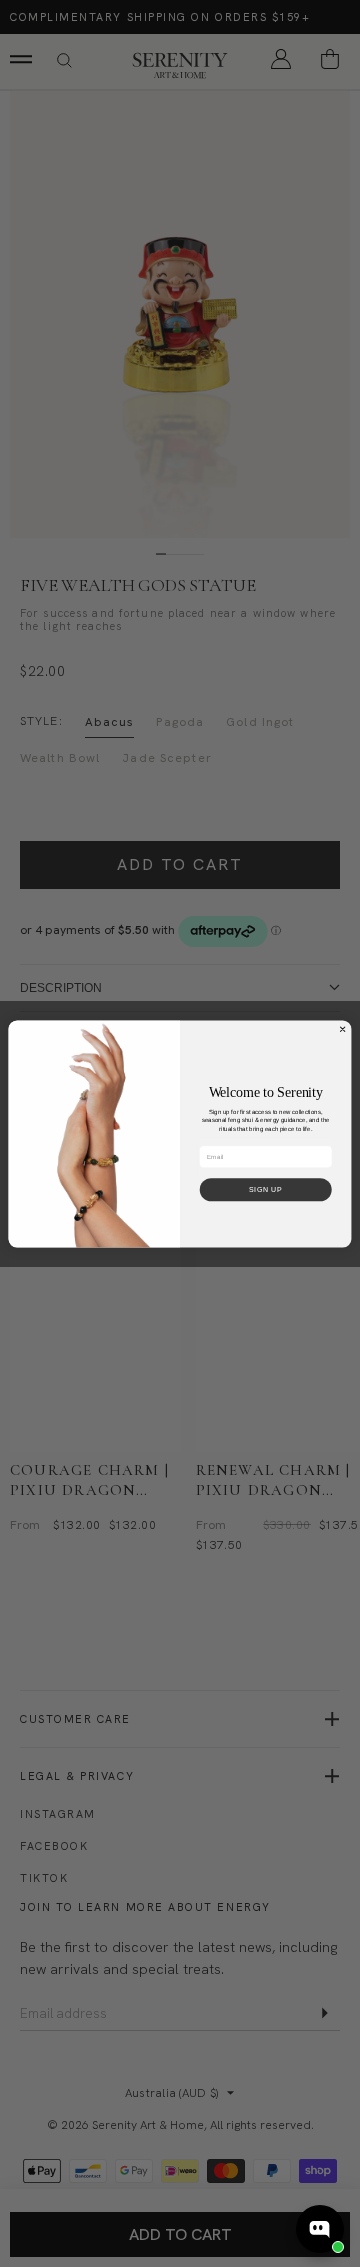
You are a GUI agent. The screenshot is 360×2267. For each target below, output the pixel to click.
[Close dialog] (342, 1028)
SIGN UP (266, 1189)
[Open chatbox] (320, 2229)
